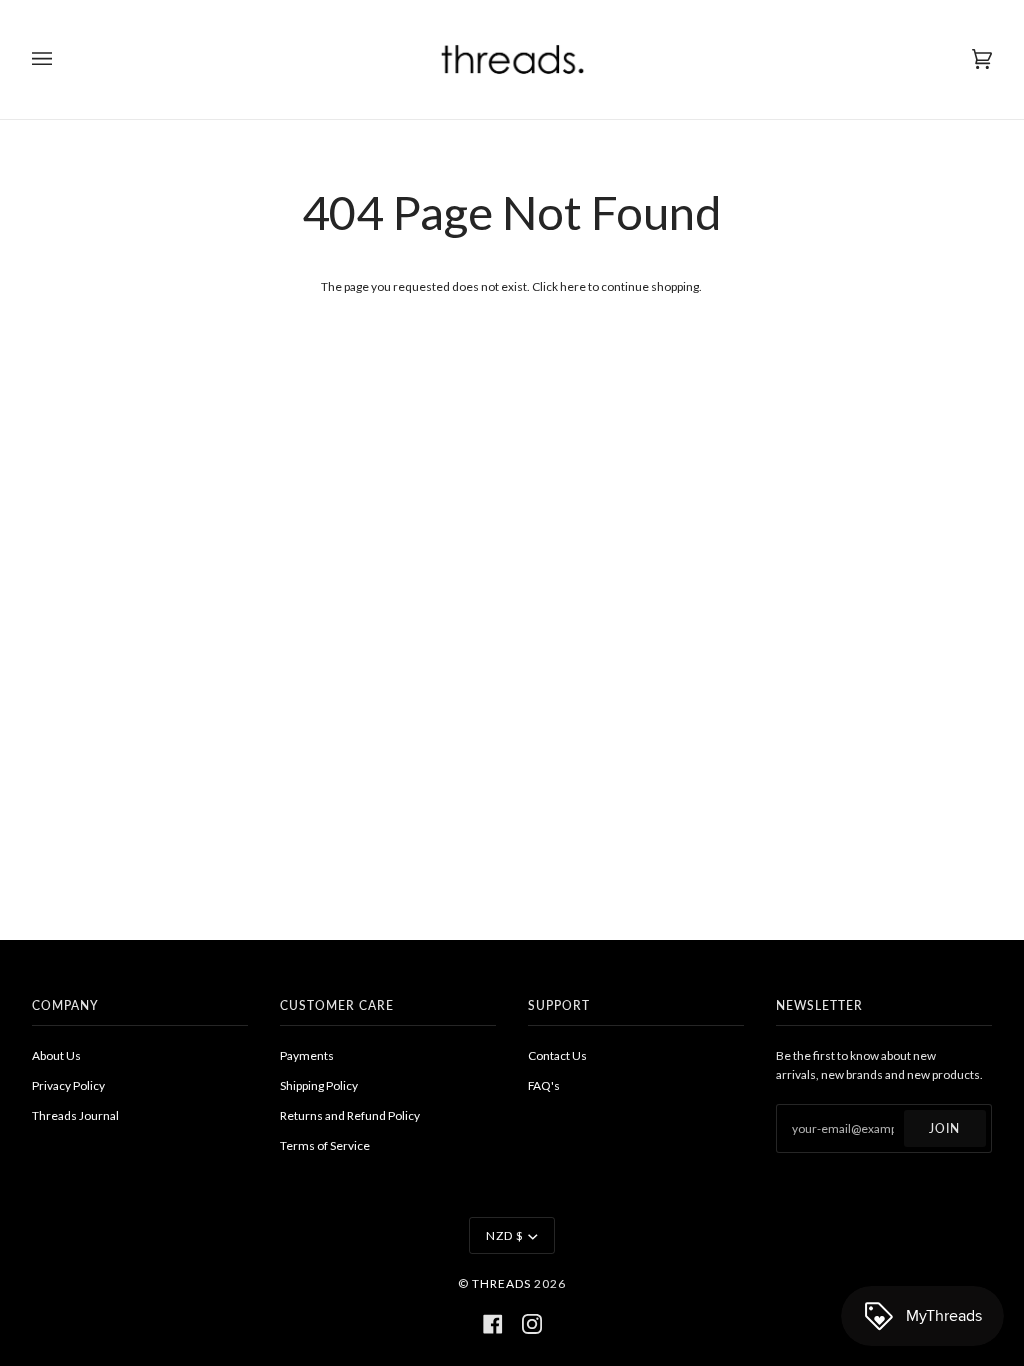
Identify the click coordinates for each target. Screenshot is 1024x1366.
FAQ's (544, 1085)
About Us (56, 1055)
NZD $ (505, 1235)
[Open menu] (62, 59)
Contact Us (557, 1055)
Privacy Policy (68, 1085)
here (573, 286)
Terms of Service (325, 1145)
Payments (307, 1055)
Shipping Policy (319, 1085)
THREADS (501, 1283)
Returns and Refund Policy (350, 1115)
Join (944, 1128)
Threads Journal (75, 1115)
